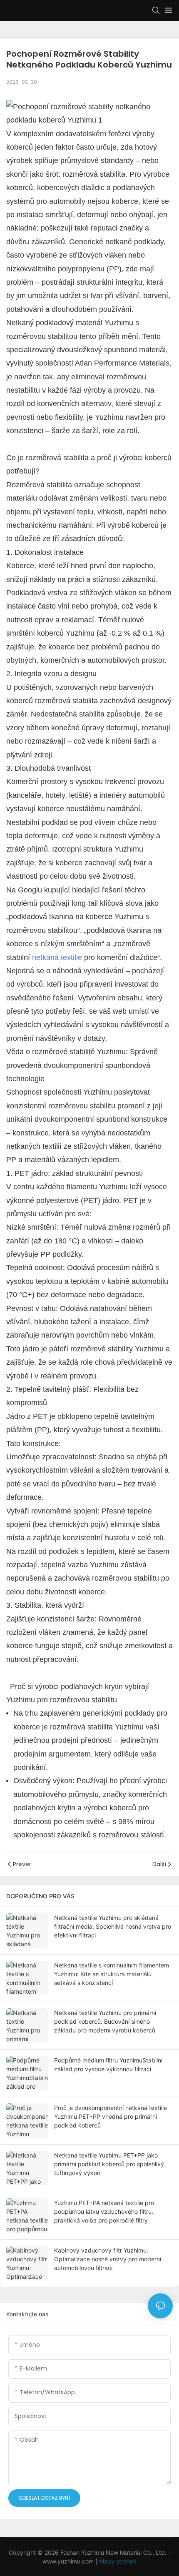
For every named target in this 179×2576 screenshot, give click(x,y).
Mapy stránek (118, 2561)
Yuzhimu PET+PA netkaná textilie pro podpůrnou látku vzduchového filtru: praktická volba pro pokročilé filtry (104, 2211)
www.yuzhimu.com (69, 2561)
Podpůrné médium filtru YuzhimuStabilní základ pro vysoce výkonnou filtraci (108, 2065)
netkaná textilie (57, 957)
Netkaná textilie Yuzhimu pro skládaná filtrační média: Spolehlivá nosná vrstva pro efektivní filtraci (113, 1926)
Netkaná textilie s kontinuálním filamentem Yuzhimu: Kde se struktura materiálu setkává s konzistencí (112, 1974)
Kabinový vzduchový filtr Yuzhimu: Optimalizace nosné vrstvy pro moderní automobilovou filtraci (108, 2259)
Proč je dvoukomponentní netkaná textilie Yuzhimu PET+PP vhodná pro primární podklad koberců (111, 2116)
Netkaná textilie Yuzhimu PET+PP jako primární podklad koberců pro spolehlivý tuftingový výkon (109, 2164)
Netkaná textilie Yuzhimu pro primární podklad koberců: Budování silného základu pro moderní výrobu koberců (105, 2021)
